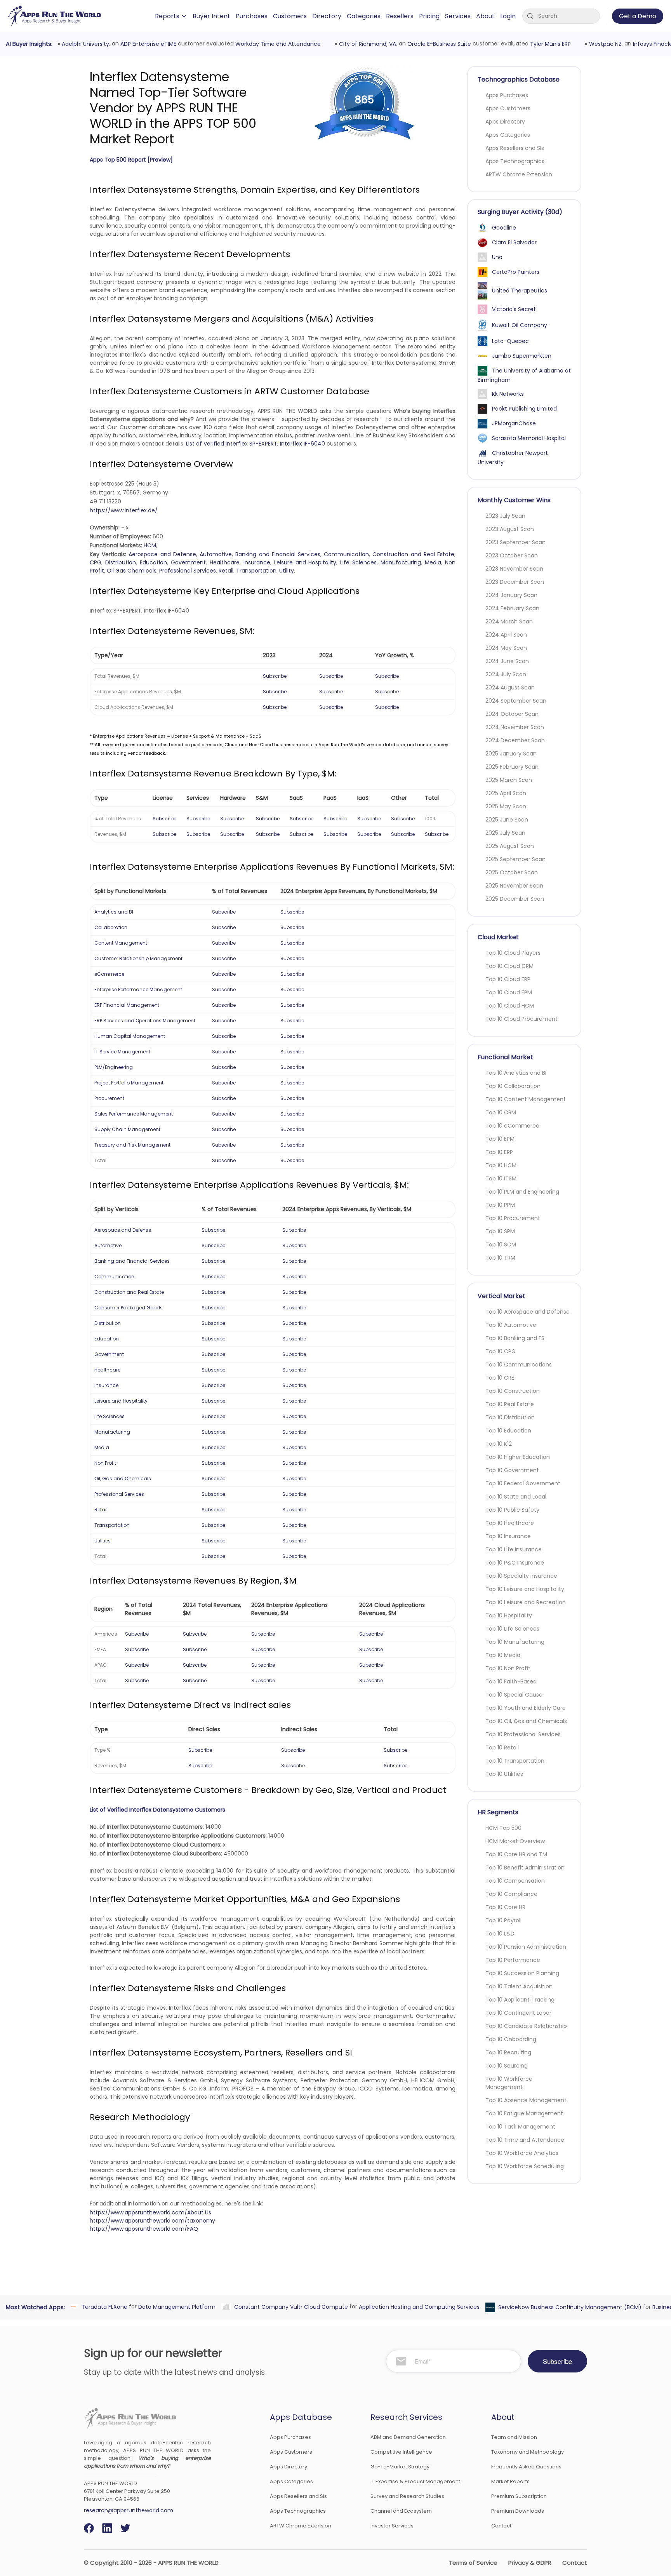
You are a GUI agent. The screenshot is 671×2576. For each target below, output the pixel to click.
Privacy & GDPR (530, 2563)
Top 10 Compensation (515, 1881)
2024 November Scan (515, 727)
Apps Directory (505, 122)
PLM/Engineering (114, 1067)
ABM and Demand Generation (408, 2437)
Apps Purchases (507, 95)
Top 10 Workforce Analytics (522, 2153)
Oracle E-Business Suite (437, 44)
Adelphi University (83, 44)
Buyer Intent (211, 16)
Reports (167, 16)
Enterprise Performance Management (138, 989)
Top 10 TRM (500, 1258)
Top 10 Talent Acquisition (519, 1986)
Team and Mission (514, 2437)
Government (188, 562)
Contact (501, 2526)
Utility (287, 571)
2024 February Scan (512, 608)
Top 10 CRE (500, 1378)
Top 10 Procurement (513, 1218)
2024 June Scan (507, 661)
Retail (226, 571)
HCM (150, 545)
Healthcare (225, 562)
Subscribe (275, 676)
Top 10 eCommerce (512, 1126)
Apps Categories (508, 135)
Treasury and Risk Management (132, 1145)
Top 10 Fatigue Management (524, 2113)
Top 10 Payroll (503, 1920)
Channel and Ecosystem (401, 2511)
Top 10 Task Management (520, 2127)
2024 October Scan (512, 714)
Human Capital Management (130, 1036)
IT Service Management (122, 1052)
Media (433, 562)
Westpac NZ (603, 44)
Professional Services (188, 571)
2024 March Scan (509, 621)
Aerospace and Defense (162, 554)
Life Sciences (358, 562)
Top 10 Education (508, 1431)
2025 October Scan (512, 872)
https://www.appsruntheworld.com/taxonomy (152, 2221)
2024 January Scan (511, 595)
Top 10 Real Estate (510, 1404)
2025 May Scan (506, 806)
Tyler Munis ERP (548, 44)
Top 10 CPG (501, 1351)
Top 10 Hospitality (509, 1615)
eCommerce (109, 974)
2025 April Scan (506, 793)
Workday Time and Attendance (276, 44)
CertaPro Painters (516, 272)
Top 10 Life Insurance (514, 1549)
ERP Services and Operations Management (145, 1021)
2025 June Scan (507, 820)
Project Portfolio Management (129, 1083)
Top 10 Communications (519, 1365)
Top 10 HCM (501, 1165)
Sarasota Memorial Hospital (529, 438)
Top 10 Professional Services (523, 1734)
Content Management (121, 943)
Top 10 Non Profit (508, 1668)
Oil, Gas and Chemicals (123, 1479)
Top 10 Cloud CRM (509, 966)
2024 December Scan (515, 740)
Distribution (121, 562)
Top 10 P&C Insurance (515, 1563)
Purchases (252, 16)
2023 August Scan (510, 529)
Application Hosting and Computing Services (417, 2306)
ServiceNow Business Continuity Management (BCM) (568, 2307)
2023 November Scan (514, 569)
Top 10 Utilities (504, 1774)
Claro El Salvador (514, 242)
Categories (364, 16)
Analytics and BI (114, 912)
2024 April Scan (506, 635)
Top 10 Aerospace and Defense (528, 1312)
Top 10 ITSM (501, 1178)
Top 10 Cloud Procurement (522, 1019)
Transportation (256, 571)
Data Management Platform (175, 2306)
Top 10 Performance (513, 1960)
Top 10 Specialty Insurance (521, 1576)
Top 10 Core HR (505, 1907)
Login (508, 16)
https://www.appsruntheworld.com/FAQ (144, 2229)
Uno (497, 257)
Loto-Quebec (510, 341)
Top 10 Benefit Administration (525, 1868)
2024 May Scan (506, 648)
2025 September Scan (515, 859)
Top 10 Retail (502, 1748)
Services (458, 16)
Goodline (504, 228)
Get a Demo (638, 16)
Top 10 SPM (500, 1231)
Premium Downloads (518, 2511)
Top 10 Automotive (511, 1325)
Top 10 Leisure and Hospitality (525, 1589)
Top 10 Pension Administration (526, 1947)
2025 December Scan (515, 899)
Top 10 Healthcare (510, 1523)
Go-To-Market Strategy (400, 2467)
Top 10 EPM (500, 1139)
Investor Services (392, 2526)
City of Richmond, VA (366, 44)
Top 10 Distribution (510, 1417)
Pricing (429, 16)
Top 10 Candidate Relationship (526, 2026)
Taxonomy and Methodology (528, 2452)
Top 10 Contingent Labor (518, 2013)
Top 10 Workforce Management (509, 2083)
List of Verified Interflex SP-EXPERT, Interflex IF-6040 (256, 444)
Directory (327, 16)
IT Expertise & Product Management (415, 2481)
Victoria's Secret (514, 309)
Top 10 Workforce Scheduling (525, 2166)
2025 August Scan (510, 846)
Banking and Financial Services (278, 554)
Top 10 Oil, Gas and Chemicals (526, 1721)
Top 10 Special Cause (514, 1695)
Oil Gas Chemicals (132, 571)
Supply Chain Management (127, 1129)
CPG (96, 562)
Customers (290, 16)
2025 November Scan (514, 886)
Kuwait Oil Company (520, 325)
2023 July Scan (505, 516)
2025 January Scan (511, 754)
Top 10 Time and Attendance (525, 2140)
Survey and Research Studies (407, 2496)
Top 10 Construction (513, 1391)
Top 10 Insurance (508, 1536)
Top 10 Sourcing (507, 2066)
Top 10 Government (512, 1470)
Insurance (257, 562)
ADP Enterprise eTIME (146, 44)
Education (153, 562)
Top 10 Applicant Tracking (520, 2000)
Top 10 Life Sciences (512, 1629)
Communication (346, 554)
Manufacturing (401, 562)
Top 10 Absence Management (526, 2100)
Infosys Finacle (651, 44)
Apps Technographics (515, 161)
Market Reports (510, 2481)
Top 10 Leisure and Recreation (526, 1602)
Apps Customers (508, 108)
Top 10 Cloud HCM (510, 1006)
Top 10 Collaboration (513, 1086)
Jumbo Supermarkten (522, 356)
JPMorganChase (514, 423)
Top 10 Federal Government (523, 1483)
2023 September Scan (515, 542)
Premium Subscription (519, 2496)
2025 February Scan (512, 767)
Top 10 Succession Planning (522, 1973)
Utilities (103, 1541)
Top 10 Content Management (526, 1099)
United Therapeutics (520, 291)
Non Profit (105, 1463)
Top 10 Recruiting (508, 2052)
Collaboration (111, 927)
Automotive (216, 554)
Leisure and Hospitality (305, 562)
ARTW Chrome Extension (519, 174)
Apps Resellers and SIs (515, 148)
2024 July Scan (506, 674)
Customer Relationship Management (138, 958)
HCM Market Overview (515, 1841)
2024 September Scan (516, 701)
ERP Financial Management (127, 1005)
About (485, 16)
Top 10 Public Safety (512, 1510)
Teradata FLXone (103, 2306)
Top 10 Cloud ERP (508, 979)
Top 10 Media (503, 1655)
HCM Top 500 (503, 1828)
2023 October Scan (512, 555)
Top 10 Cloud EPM (509, 992)
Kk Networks (508, 394)
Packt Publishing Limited (524, 409)
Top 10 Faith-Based (511, 1681)
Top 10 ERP (499, 1152)
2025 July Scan (505, 833)
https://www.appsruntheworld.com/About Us (150, 2212)
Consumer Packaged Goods (129, 1308)
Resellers (400, 16)
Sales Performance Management (134, 1114)
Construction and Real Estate (413, 554)
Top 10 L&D (500, 1934)
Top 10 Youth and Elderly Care (526, 1708)
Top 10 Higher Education (518, 1457)
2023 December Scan (515, 582)
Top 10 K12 (499, 1444)
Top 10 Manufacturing (515, 1642)
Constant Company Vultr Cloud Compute (289, 2306)
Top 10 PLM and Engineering (522, 1192)
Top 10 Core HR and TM (516, 1854)
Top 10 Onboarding (511, 2039)
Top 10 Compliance (511, 1894)
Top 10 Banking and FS (515, 1338)
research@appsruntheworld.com (129, 2510)
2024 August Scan (510, 688)
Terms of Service (473, 2563)
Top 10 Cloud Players (513, 953)
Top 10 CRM (501, 1112)
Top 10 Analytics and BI (516, 1073)
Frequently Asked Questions (526, 2467)
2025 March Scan (509, 780)
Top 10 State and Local (516, 1497)
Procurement (109, 1098)
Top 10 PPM (500, 1205)
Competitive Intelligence (401, 2452)
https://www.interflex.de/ (124, 510)
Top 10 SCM (501, 1244)
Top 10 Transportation (515, 1761)
